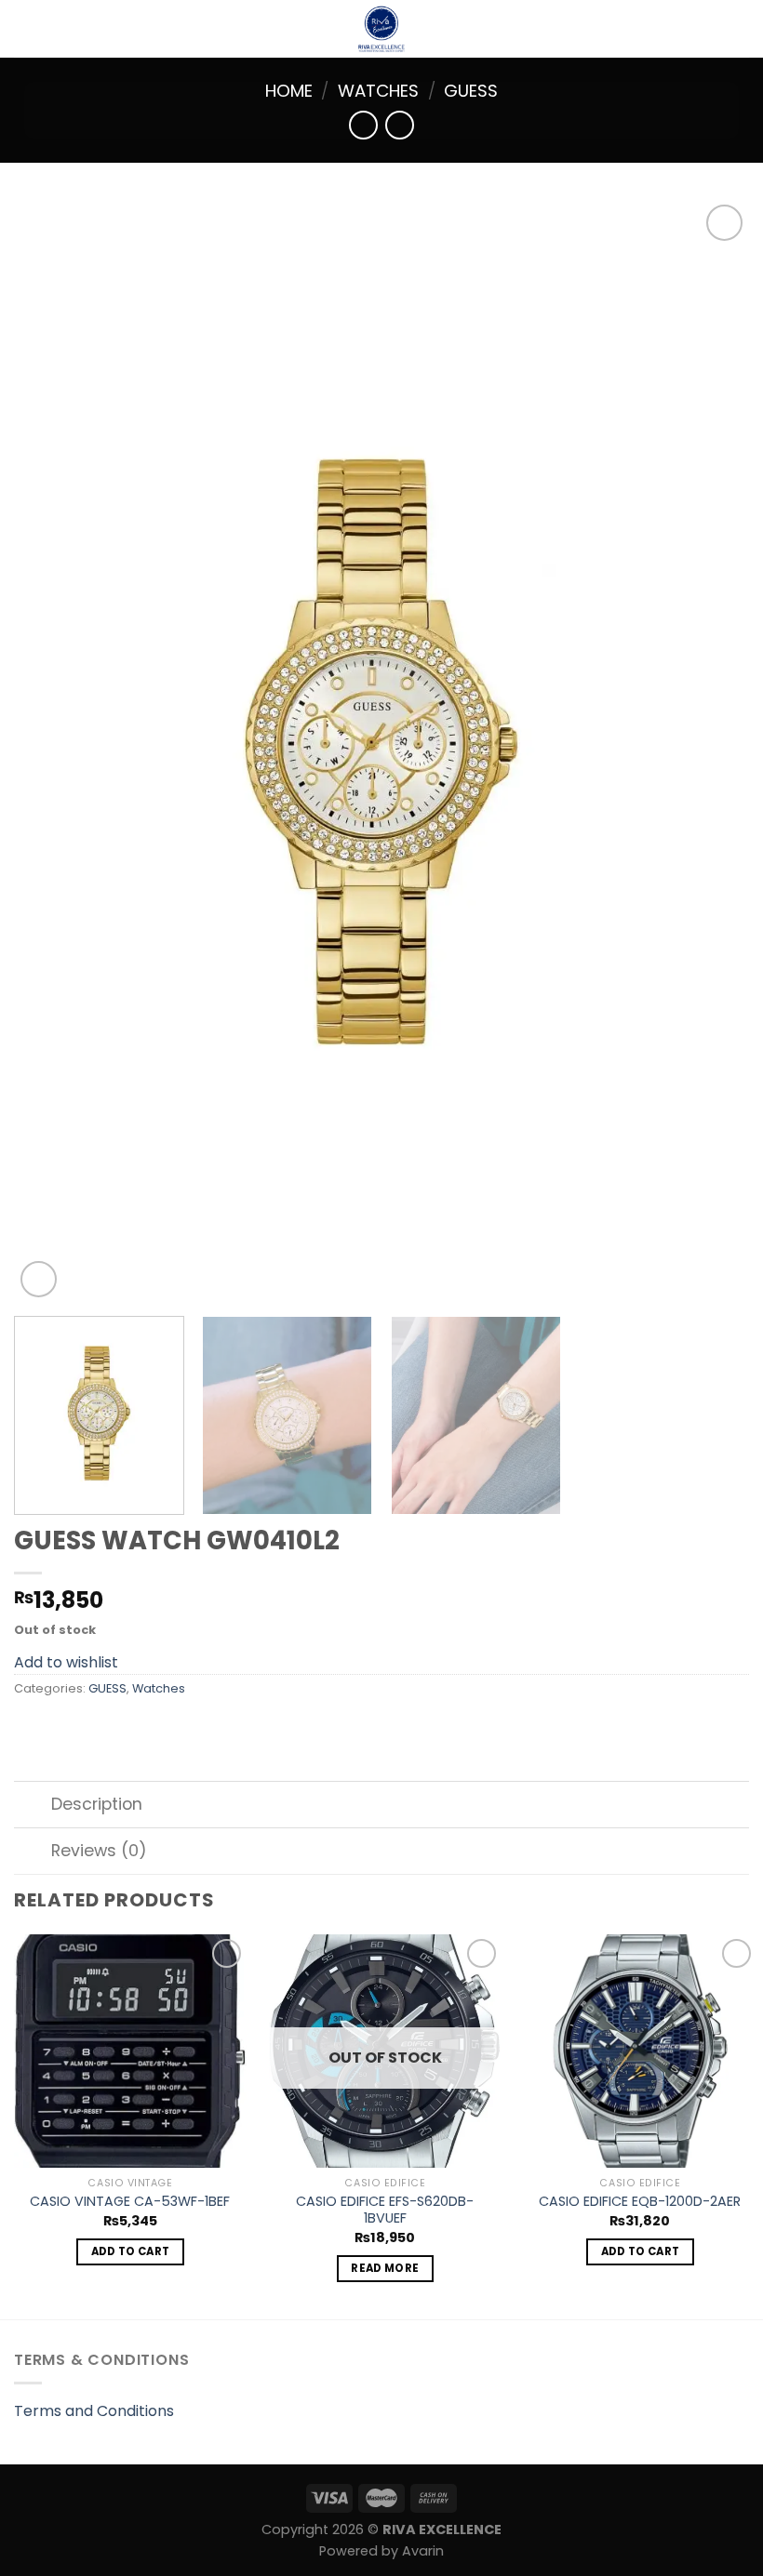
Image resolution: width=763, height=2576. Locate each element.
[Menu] (25, 28)
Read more (385, 2268)
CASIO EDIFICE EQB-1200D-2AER (640, 2202)
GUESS (471, 91)
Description (97, 1804)
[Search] (742, 29)
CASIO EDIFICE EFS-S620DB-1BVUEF (385, 2210)
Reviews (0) (99, 1851)
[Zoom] (39, 1279)
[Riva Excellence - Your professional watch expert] (381, 29)
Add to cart (131, 2251)
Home (289, 91)
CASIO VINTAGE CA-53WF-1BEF (130, 2202)
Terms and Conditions (94, 2411)
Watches (378, 91)
